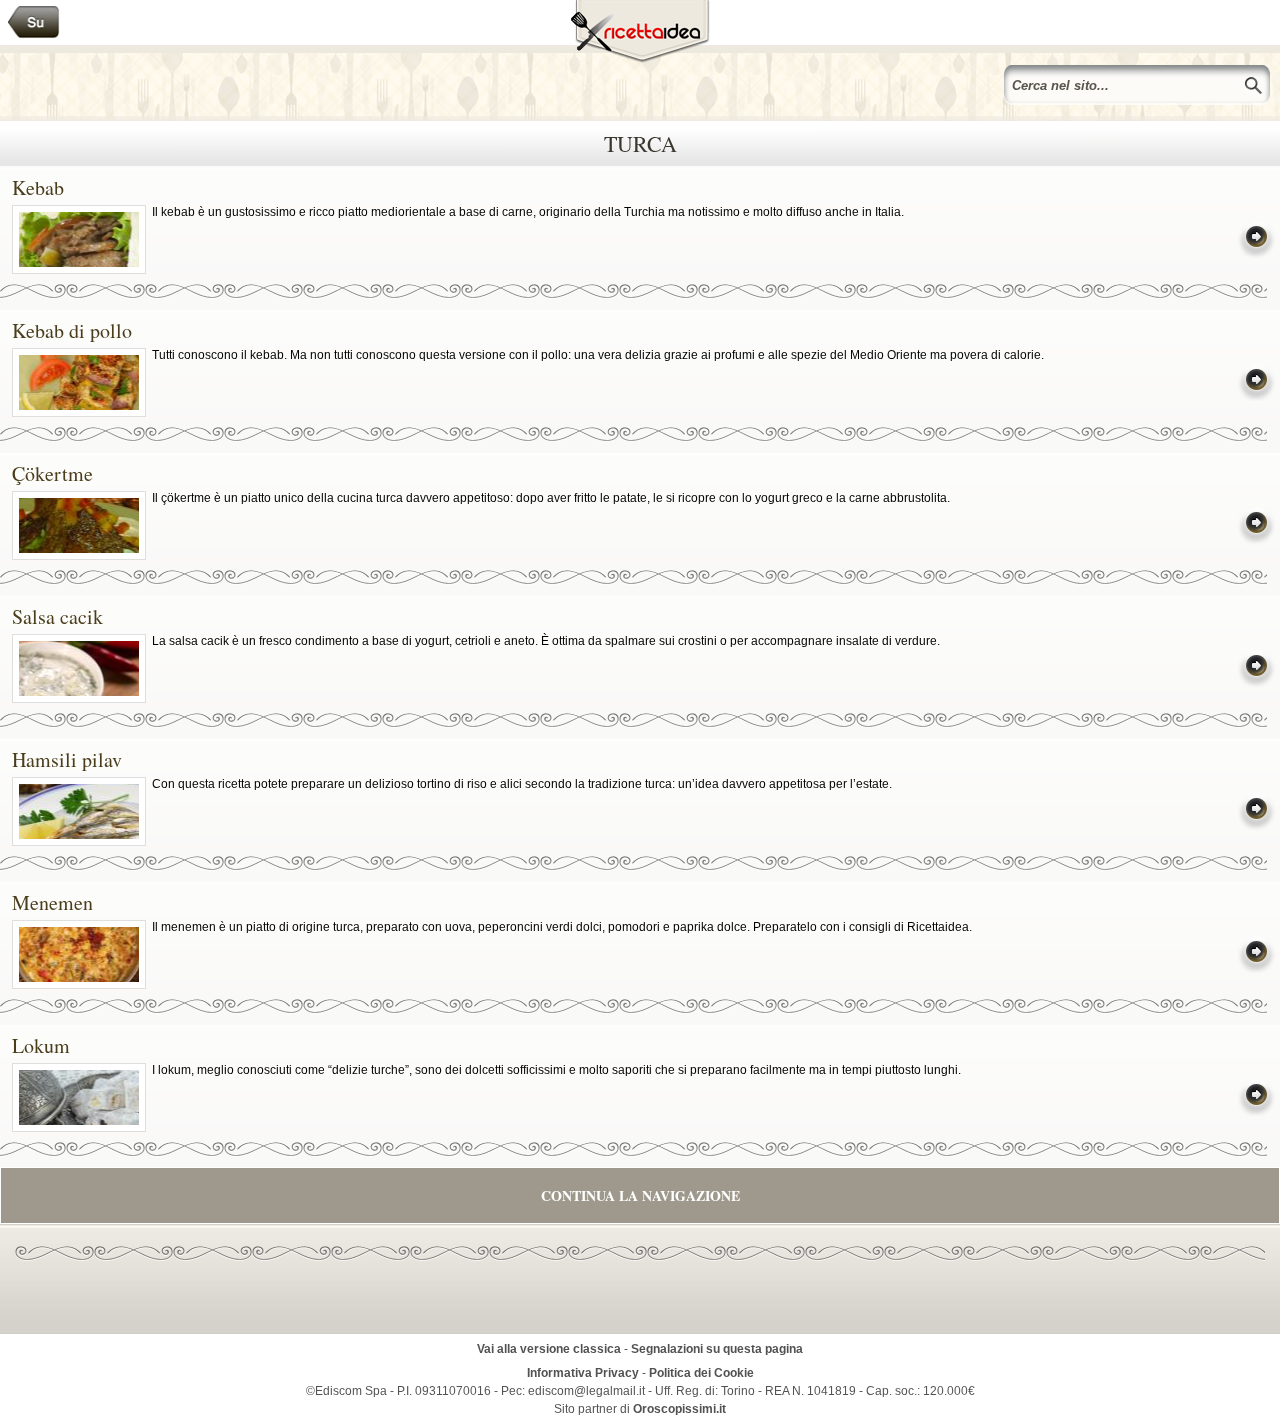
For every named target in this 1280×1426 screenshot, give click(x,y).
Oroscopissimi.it (679, 1409)
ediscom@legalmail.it (586, 1391)
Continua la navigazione (640, 1195)
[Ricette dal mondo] (34, 22)
